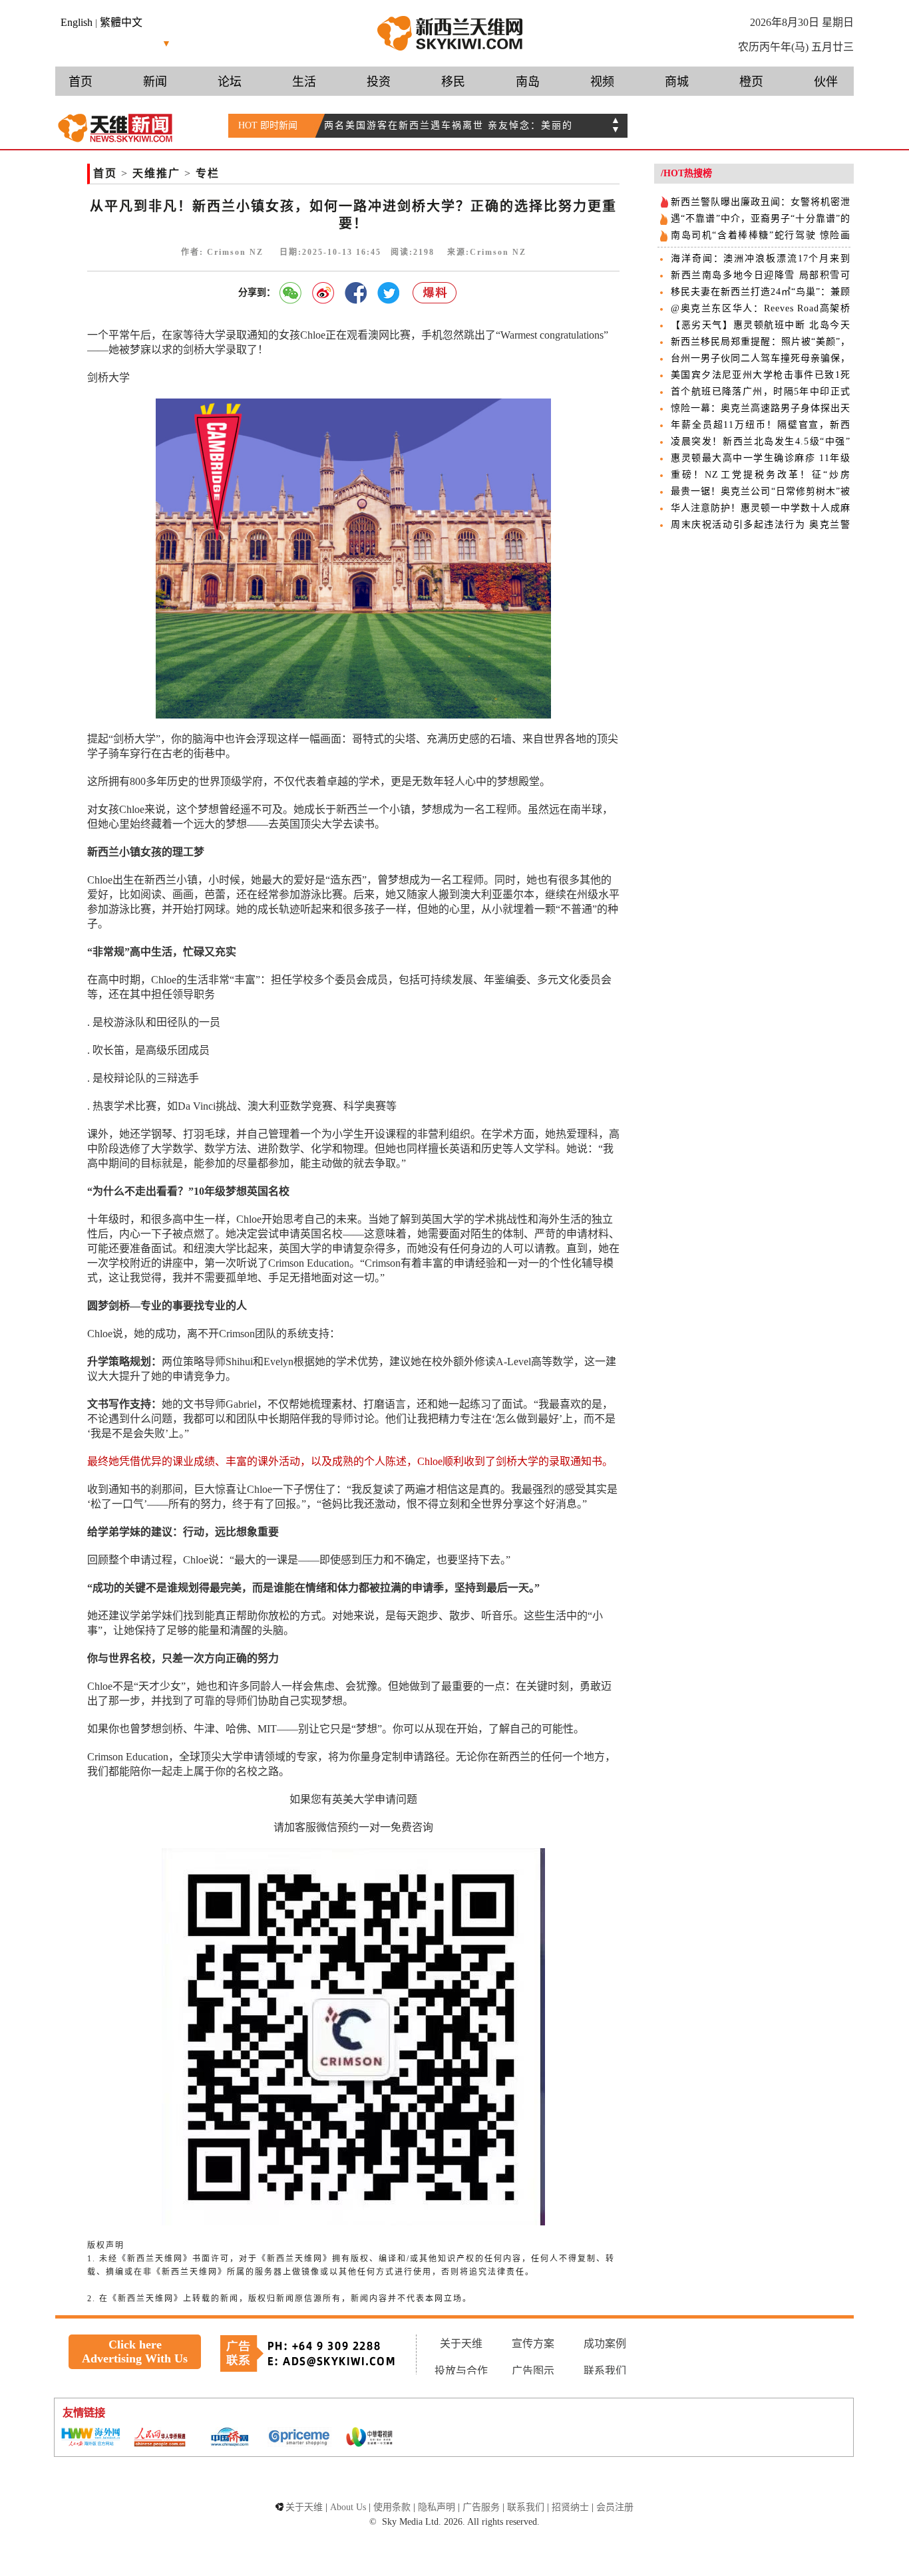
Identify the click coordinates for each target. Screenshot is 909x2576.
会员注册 (615, 2507)
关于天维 (461, 2343)
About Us (348, 2507)
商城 (677, 82)
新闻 (155, 82)
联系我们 (605, 2371)
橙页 (751, 82)
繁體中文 (121, 22)
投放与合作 (461, 2371)
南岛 (528, 82)
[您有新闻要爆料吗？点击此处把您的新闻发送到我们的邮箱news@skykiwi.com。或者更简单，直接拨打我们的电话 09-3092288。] (435, 293)
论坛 (230, 82)
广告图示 (533, 2371)
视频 (602, 82)
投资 (379, 82)
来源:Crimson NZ (487, 252)
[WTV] (369, 2438)
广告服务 (481, 2507)
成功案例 (605, 2343)
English (77, 22)
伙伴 (826, 82)
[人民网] (160, 2438)
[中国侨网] (230, 2438)
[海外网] (90, 2438)
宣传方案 (533, 2343)
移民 (453, 82)
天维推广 (156, 173)
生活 (304, 82)
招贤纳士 (570, 2507)
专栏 (208, 173)
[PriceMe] (299, 2438)
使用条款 (392, 2507)
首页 (81, 82)
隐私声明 (437, 2507)
